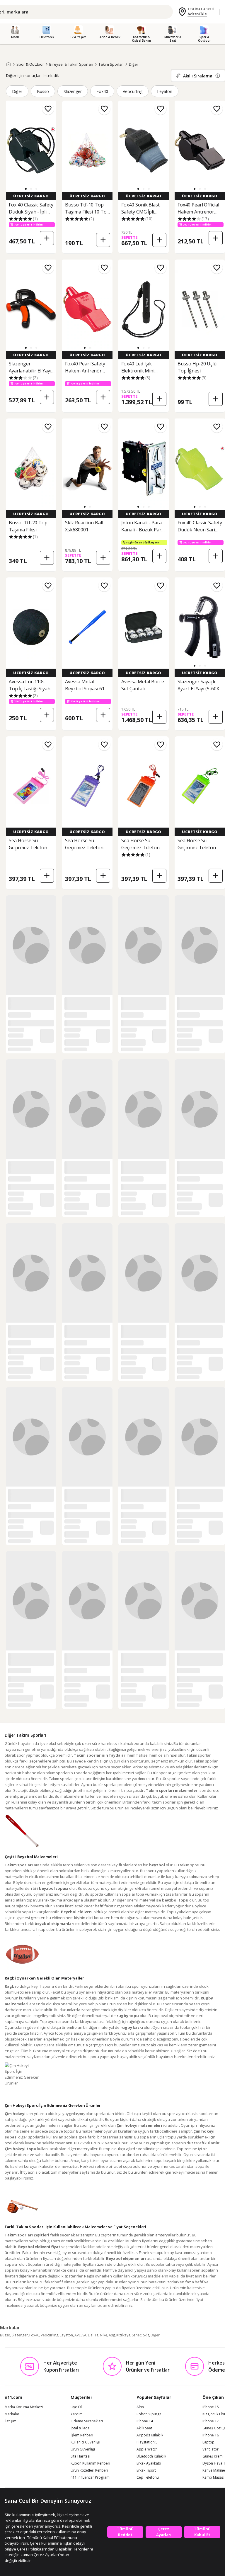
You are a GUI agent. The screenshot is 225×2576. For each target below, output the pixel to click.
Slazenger (73, 91)
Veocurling (133, 91)
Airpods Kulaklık (150, 2435)
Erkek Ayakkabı (149, 2463)
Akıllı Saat (144, 2428)
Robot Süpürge (149, 2414)
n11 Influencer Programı (91, 2477)
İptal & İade (80, 2428)
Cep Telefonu (148, 2477)
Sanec (137, 2335)
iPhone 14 (145, 2421)
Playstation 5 (147, 2442)
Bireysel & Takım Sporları (71, 64)
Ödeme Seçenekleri (87, 2421)
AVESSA (80, 2335)
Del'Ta (93, 2335)
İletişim (11, 2421)
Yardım (77, 2414)
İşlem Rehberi (82, 2435)
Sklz (146, 2335)
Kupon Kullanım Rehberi (90, 2463)
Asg (112, 2335)
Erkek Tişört (146, 2470)
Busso (43, 91)
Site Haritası (80, 2456)
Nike (104, 2335)
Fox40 (102, 91)
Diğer (134, 64)
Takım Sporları (111, 64)
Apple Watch (147, 2449)
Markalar (12, 2414)
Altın (140, 2407)
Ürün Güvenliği (83, 2449)
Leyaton (165, 91)
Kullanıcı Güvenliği (85, 2442)
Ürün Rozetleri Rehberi (89, 2470)
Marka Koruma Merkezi (24, 2407)
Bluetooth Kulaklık (151, 2456)
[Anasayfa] (8, 64)
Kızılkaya (123, 2335)
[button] (26, 189)
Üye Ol (76, 2407)
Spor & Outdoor (30, 64)
